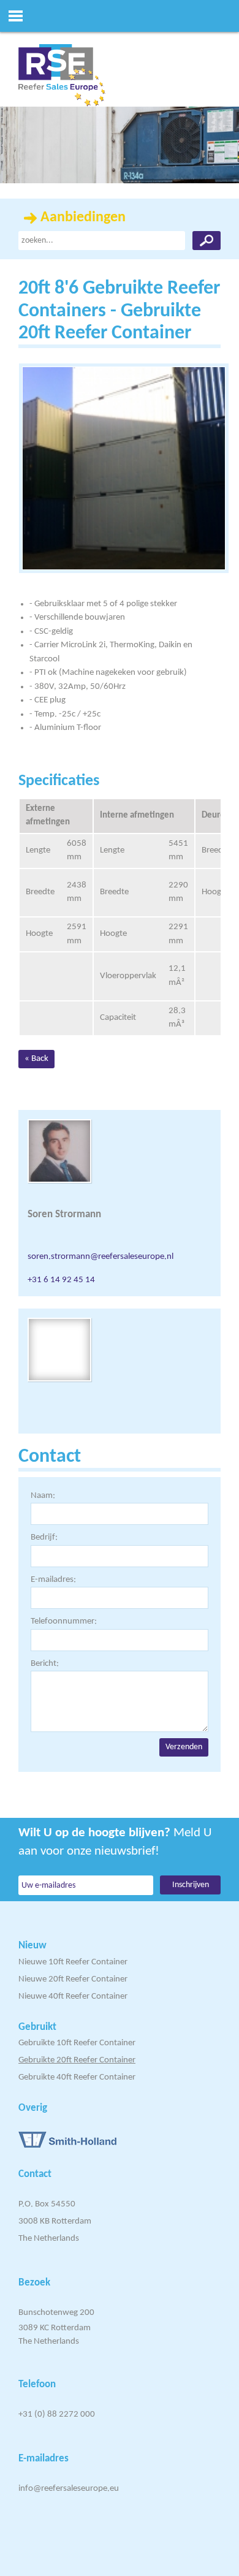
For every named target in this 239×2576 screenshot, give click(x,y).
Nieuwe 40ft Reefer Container (73, 1997)
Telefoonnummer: (64, 1621)
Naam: (43, 1496)
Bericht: (45, 1664)
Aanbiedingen (83, 218)
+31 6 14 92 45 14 (61, 1280)
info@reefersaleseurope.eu (69, 2489)
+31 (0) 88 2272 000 (57, 2415)
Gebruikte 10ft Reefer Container (77, 2043)
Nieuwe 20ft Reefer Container (73, 1979)
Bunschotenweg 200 (56, 2313)
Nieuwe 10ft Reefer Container (73, 1962)
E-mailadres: (53, 1580)
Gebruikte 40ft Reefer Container (77, 2077)
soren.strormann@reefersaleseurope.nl (101, 1257)
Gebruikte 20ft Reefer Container (77, 2060)
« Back (36, 1059)
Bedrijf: (44, 1537)
